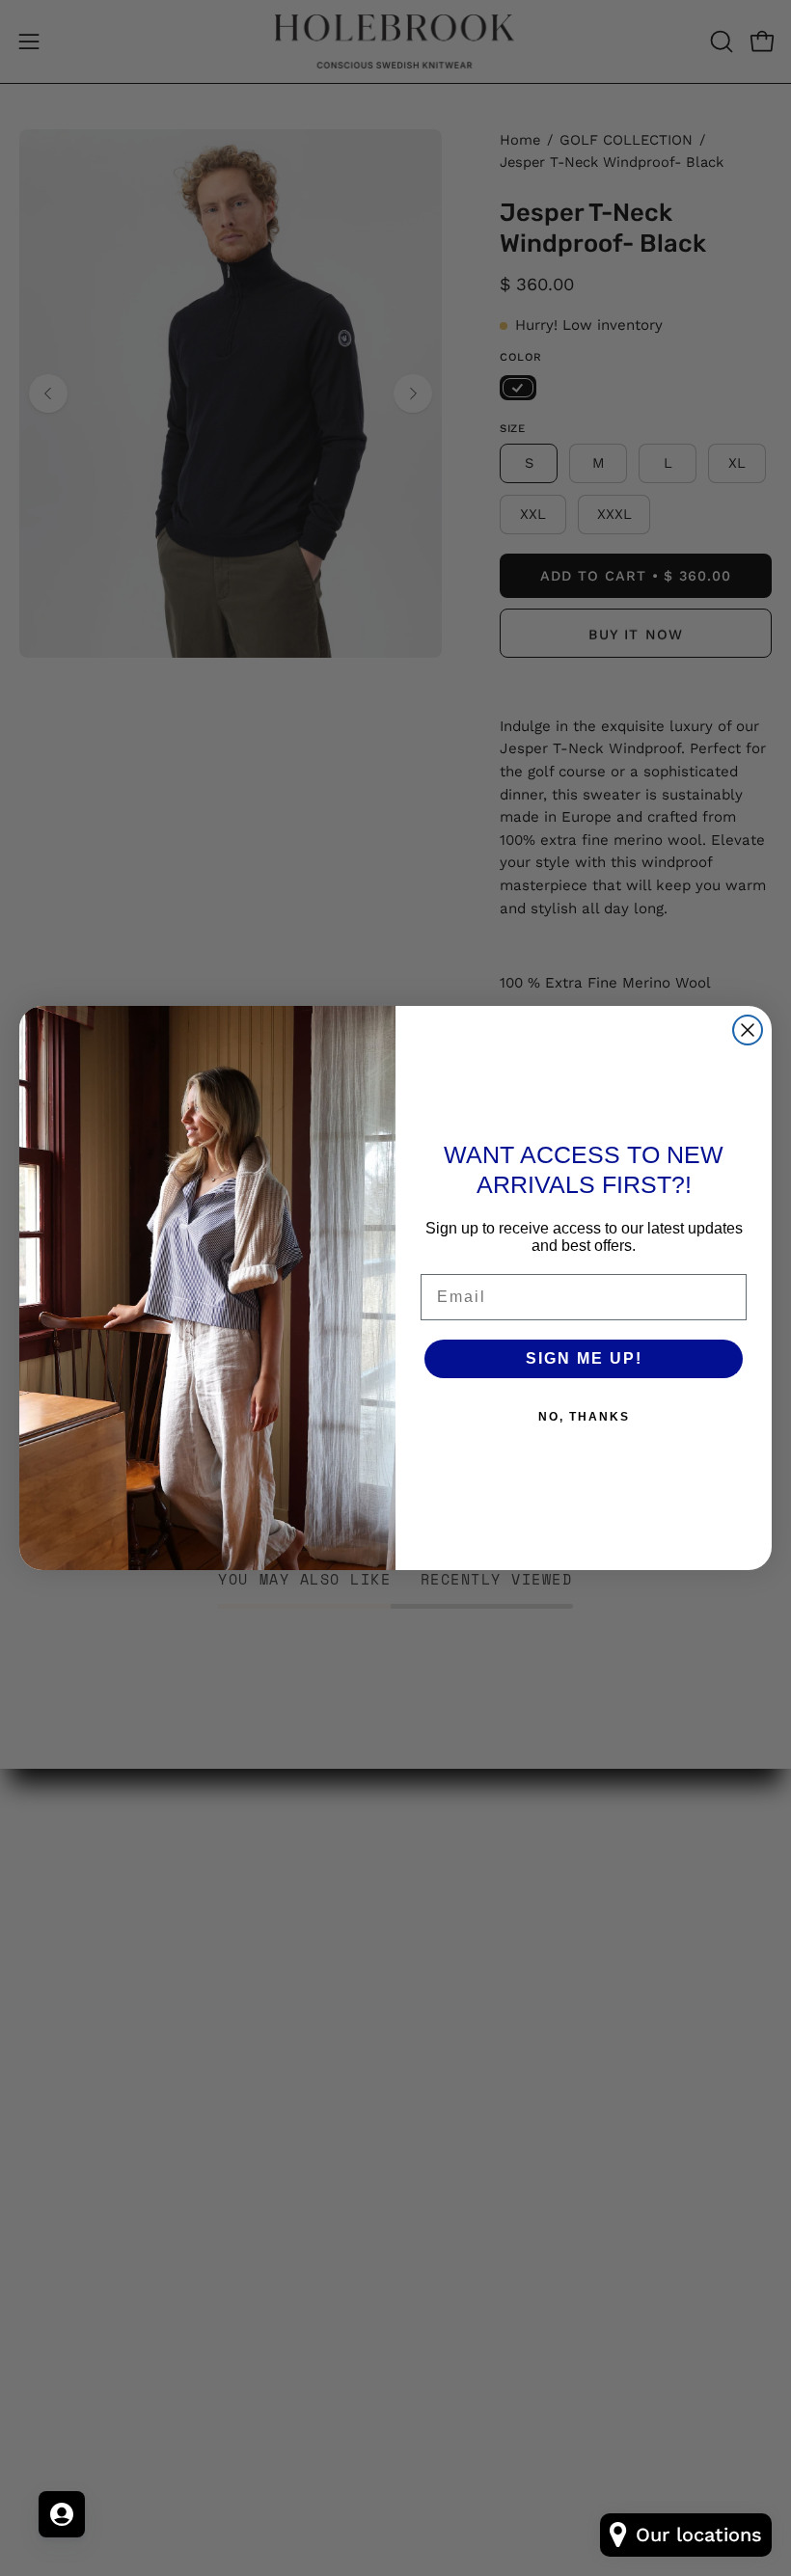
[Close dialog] (748, 1030)
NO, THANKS (584, 1417)
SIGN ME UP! (584, 1358)
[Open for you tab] (62, 2514)
